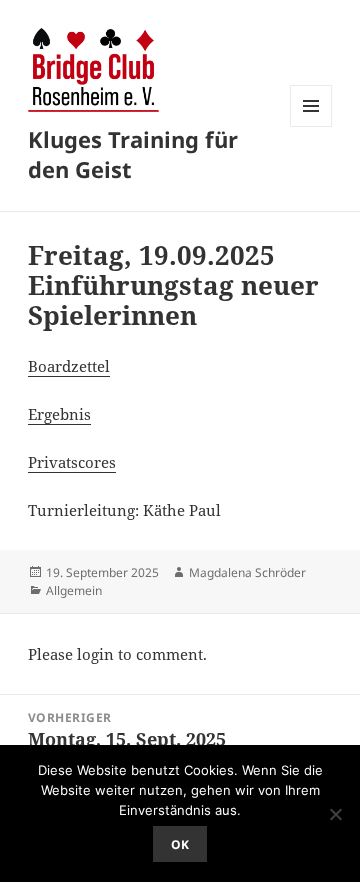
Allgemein (74, 590)
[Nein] (335, 814)
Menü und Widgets (311, 126)
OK (180, 844)
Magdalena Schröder (247, 572)
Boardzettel (69, 366)
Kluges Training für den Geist (133, 154)
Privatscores (72, 462)
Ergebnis (59, 414)
